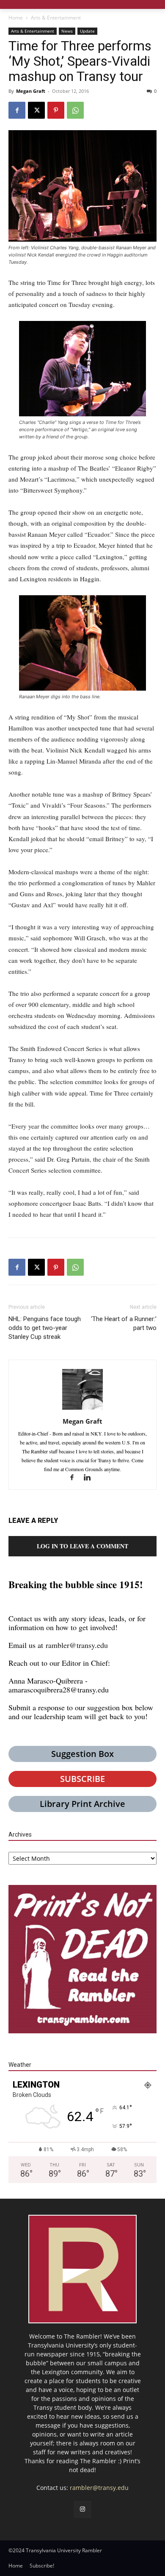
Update (87, 31)
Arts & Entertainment (56, 18)
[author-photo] (82, 1409)
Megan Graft (31, 91)
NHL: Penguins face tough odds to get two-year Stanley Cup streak (45, 1328)
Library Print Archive (82, 1804)
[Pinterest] (56, 110)
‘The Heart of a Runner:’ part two (124, 1323)
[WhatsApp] (75, 110)
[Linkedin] (90, 1478)
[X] (36, 110)
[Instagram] (82, 2509)
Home (16, 18)
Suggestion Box (82, 1754)
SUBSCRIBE (82, 1779)
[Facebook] (17, 110)
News (67, 31)
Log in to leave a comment (82, 1546)
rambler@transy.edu (77, 1645)
